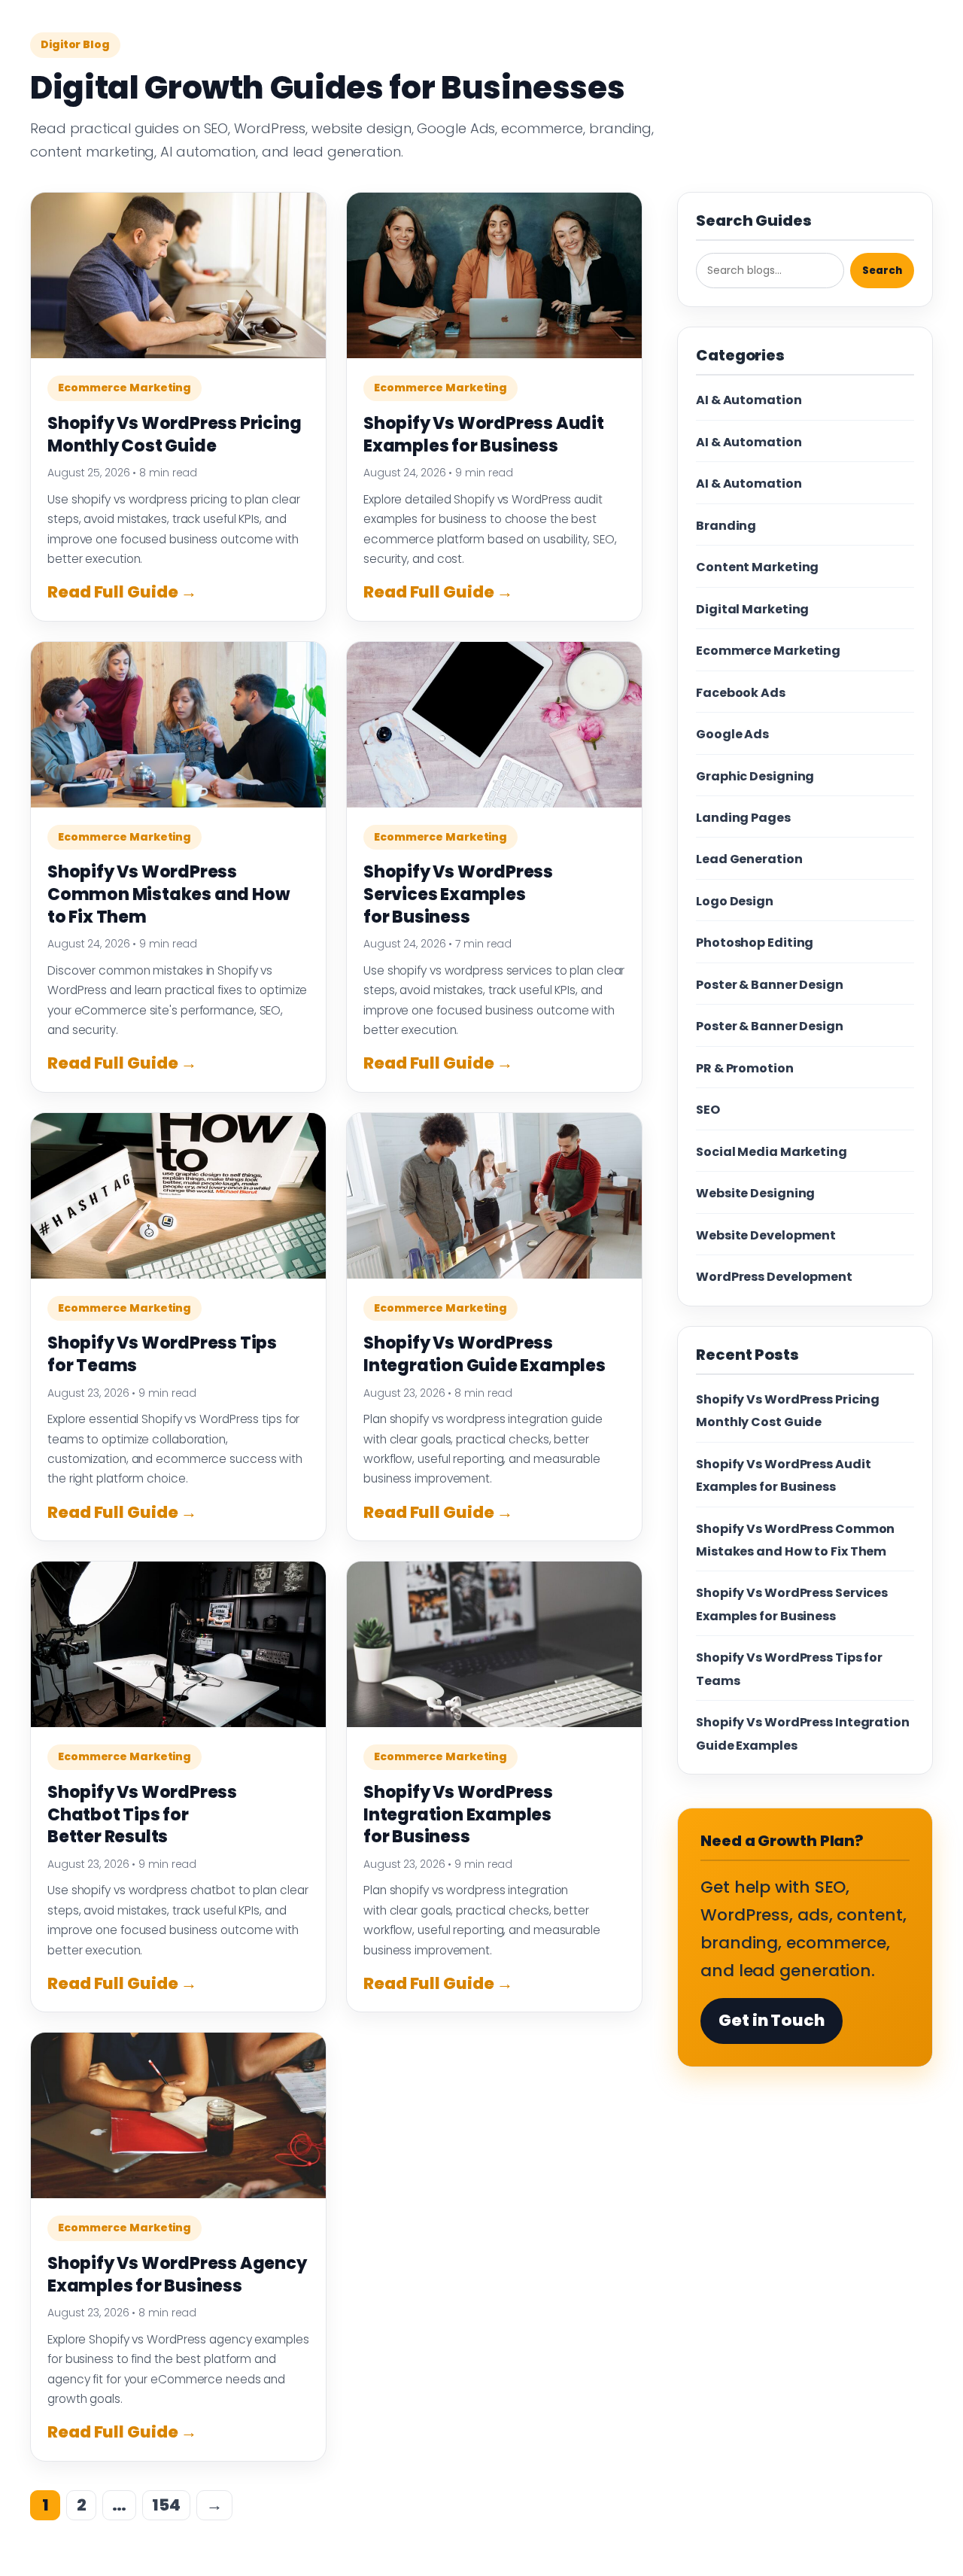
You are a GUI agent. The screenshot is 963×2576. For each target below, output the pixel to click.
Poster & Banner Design (770, 985)
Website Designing (755, 1193)
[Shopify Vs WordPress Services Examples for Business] (494, 725)
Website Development (766, 1235)
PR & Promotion (745, 1068)
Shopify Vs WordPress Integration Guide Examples (485, 1354)
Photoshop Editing (755, 943)
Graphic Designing (755, 776)
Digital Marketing (752, 609)
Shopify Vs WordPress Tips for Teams (162, 1354)
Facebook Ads (741, 693)
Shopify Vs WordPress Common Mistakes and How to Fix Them (168, 894)
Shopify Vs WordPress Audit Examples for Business (484, 435)
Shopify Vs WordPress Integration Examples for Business (458, 1814)
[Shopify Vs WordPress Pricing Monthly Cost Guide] (178, 275)
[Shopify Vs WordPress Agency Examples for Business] (178, 2115)
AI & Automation (749, 400)
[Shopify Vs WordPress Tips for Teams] (178, 1196)
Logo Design (735, 901)
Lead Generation (749, 859)
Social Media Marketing (772, 1152)
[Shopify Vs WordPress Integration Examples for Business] (494, 1644)
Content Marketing (757, 567)
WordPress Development (774, 1277)
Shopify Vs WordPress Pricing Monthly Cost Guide (174, 435)
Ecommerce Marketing (125, 388)
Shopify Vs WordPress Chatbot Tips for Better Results (142, 1814)
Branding (726, 526)
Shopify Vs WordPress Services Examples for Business (458, 894)
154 (166, 2505)
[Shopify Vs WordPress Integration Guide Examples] (494, 1196)
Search (882, 271)
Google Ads (732, 734)
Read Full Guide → (122, 592)
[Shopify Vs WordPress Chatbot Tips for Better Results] (178, 1644)
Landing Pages (743, 818)
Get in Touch (772, 2020)
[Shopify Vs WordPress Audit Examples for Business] (494, 275)
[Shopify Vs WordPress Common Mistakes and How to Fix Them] (178, 725)
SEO (708, 1110)
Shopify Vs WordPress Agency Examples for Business (177, 2275)
